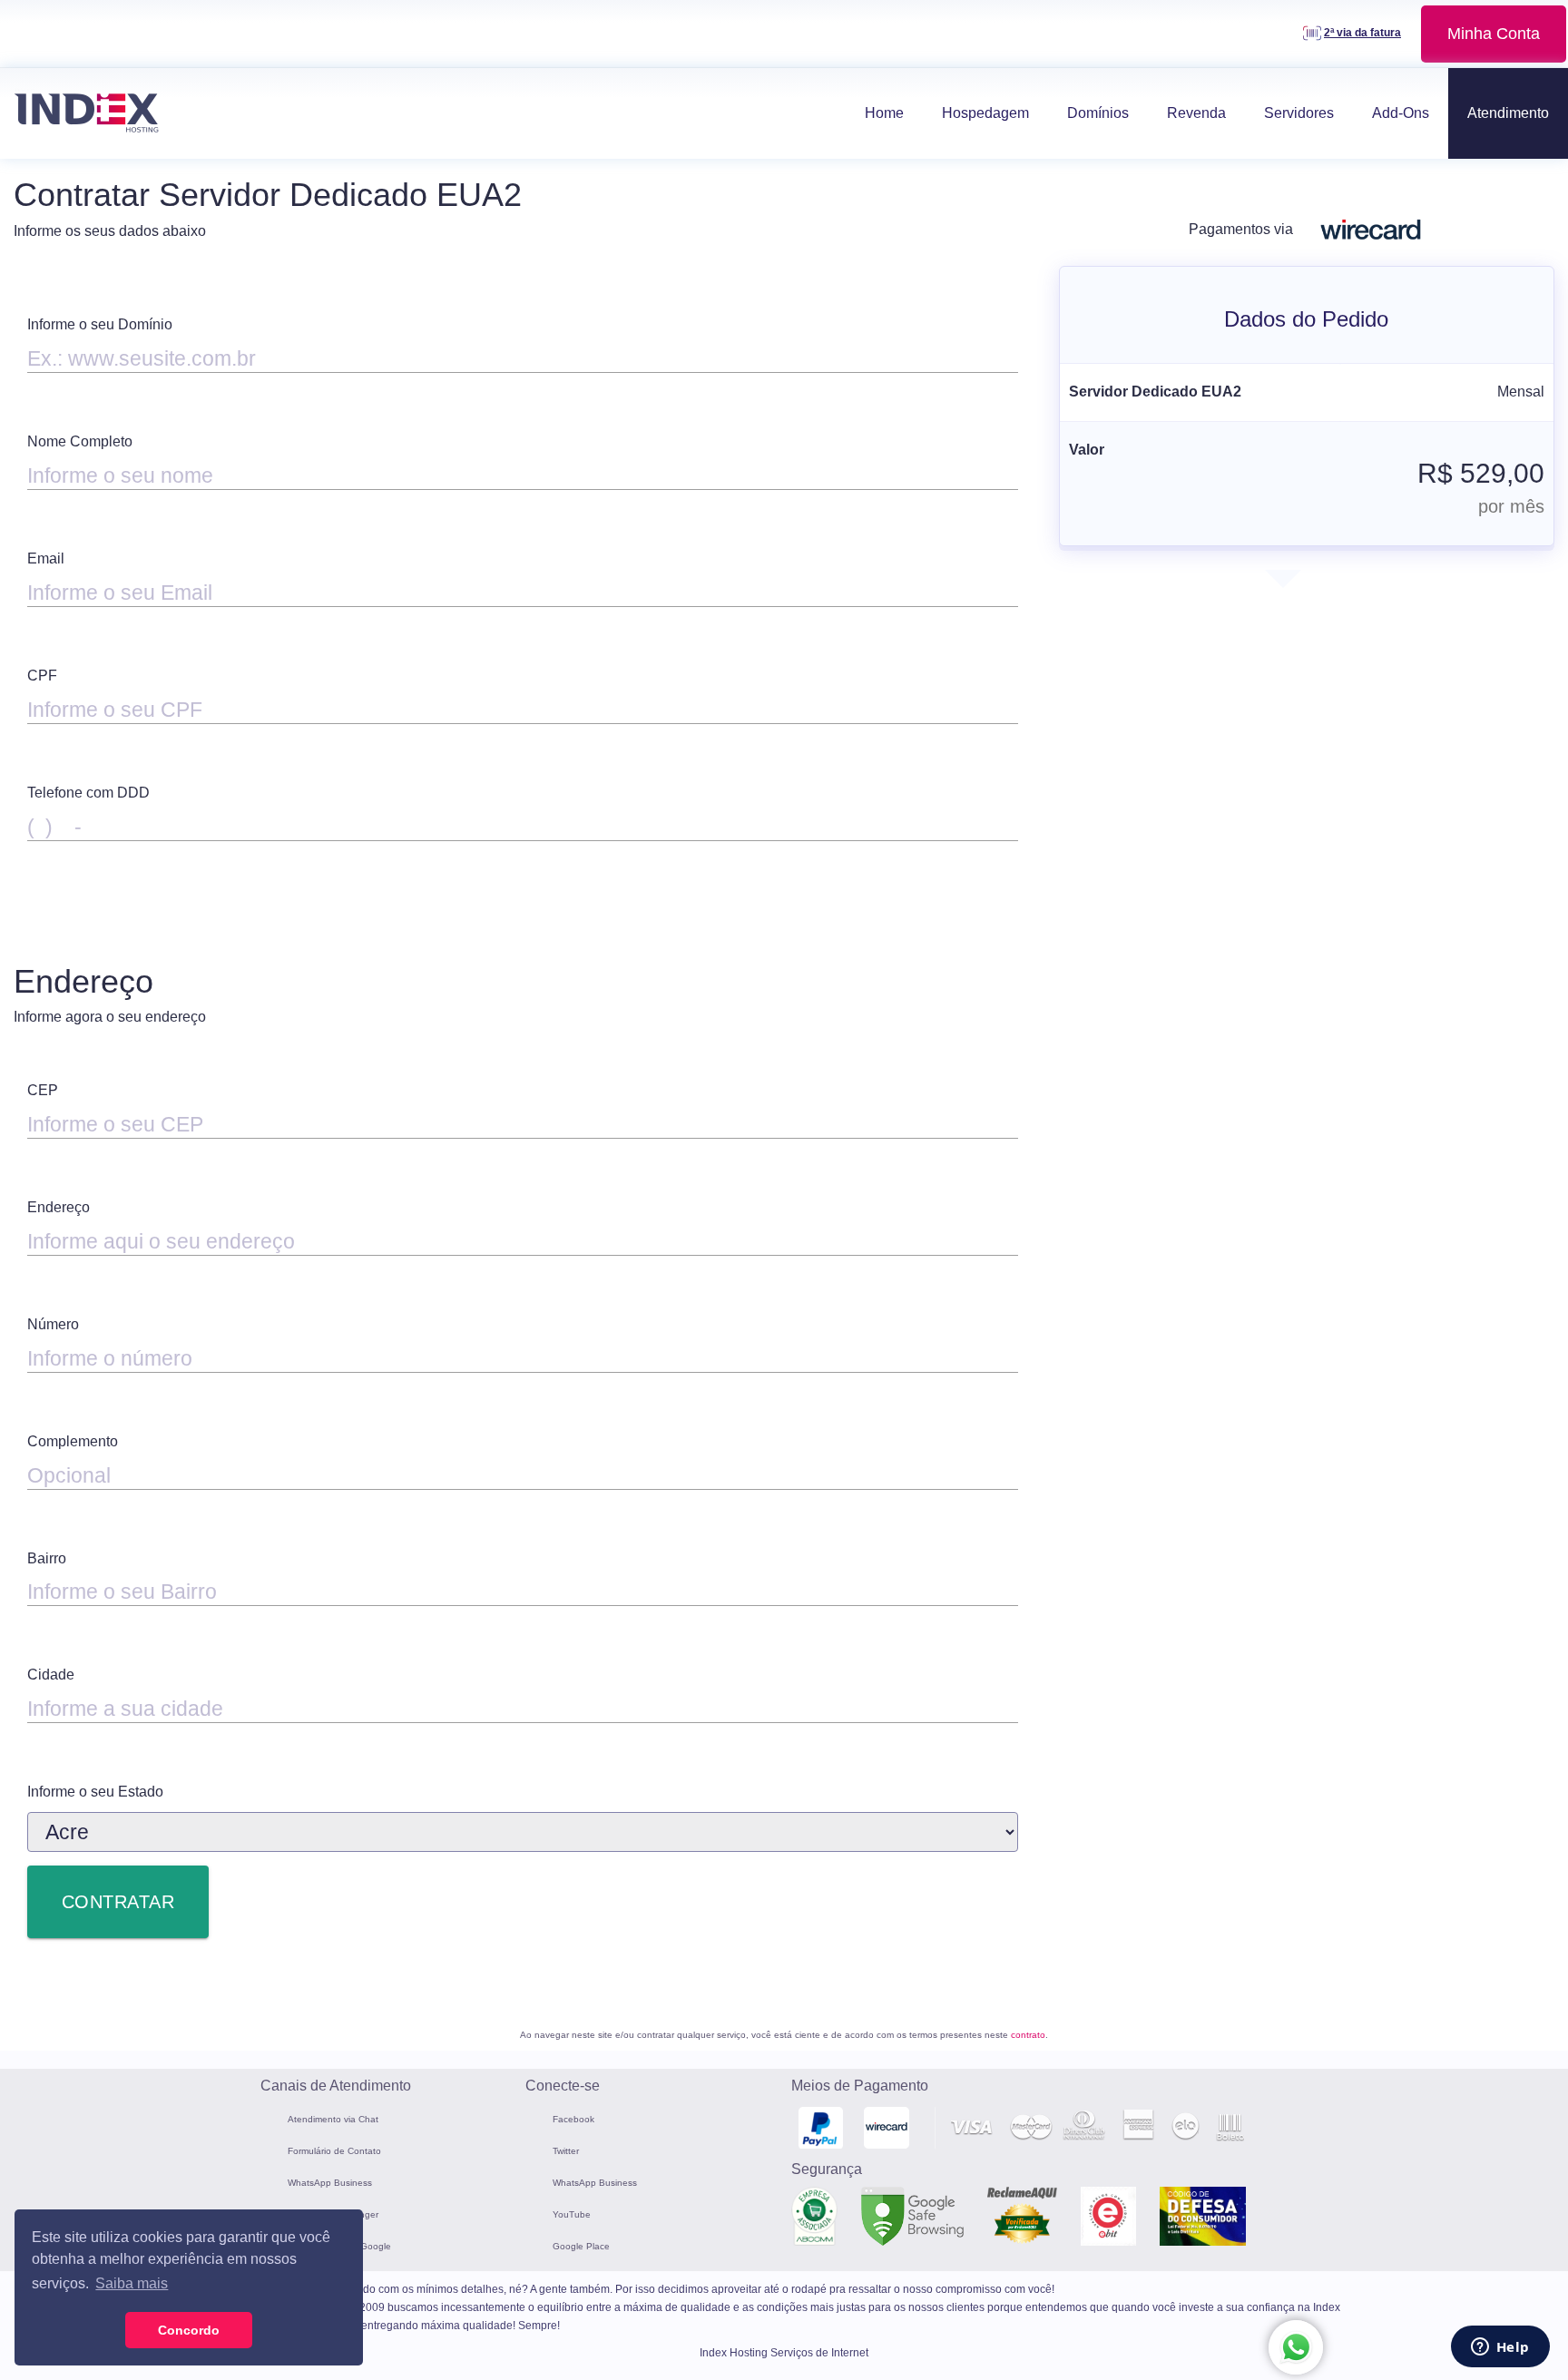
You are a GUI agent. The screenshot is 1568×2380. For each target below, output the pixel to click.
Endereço (59, 1207)
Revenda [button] (1196, 113)
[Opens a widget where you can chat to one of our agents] (1500, 2348)
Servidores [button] (1299, 113)
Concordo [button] (189, 2330)
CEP (43, 1090)
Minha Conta (1494, 34)
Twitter (566, 2151)
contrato (1028, 2035)
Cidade (51, 1675)
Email (46, 558)
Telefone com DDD (88, 793)
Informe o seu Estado (95, 1792)
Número (53, 1324)
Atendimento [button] (1508, 113)
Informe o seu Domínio (100, 324)
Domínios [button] (1098, 113)
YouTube (572, 2214)
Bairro (47, 1558)
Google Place (581, 2246)
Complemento (73, 1441)
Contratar (118, 1902)
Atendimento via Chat (333, 2119)
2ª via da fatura (1362, 33)
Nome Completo (80, 441)
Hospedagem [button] (985, 113)
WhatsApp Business (330, 2183)
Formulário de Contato (334, 2151)
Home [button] (884, 113)
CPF (42, 676)
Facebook (573, 2119)
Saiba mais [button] (132, 2283)
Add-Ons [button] (1401, 113)
